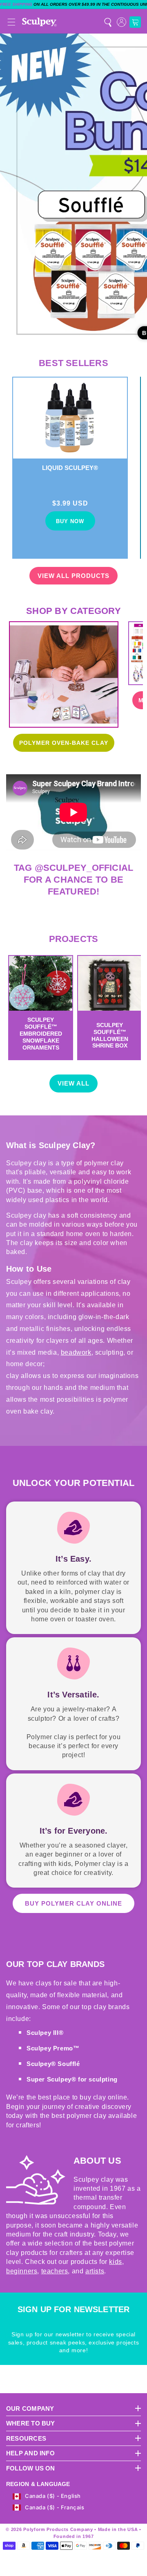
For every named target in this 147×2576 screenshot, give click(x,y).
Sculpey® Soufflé (53, 2064)
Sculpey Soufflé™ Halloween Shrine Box (110, 1035)
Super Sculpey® (52, 2079)
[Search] (108, 22)
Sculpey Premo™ (53, 2048)
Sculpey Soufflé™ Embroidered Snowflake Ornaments (41, 1033)
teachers (55, 2271)
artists (95, 2271)
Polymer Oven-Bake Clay (64, 743)
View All (73, 1083)
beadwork (76, 1352)
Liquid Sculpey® (70, 468)
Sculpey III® (45, 2033)
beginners (22, 2271)
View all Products (73, 576)
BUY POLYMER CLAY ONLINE (73, 1903)
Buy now (70, 521)
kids (115, 2262)
